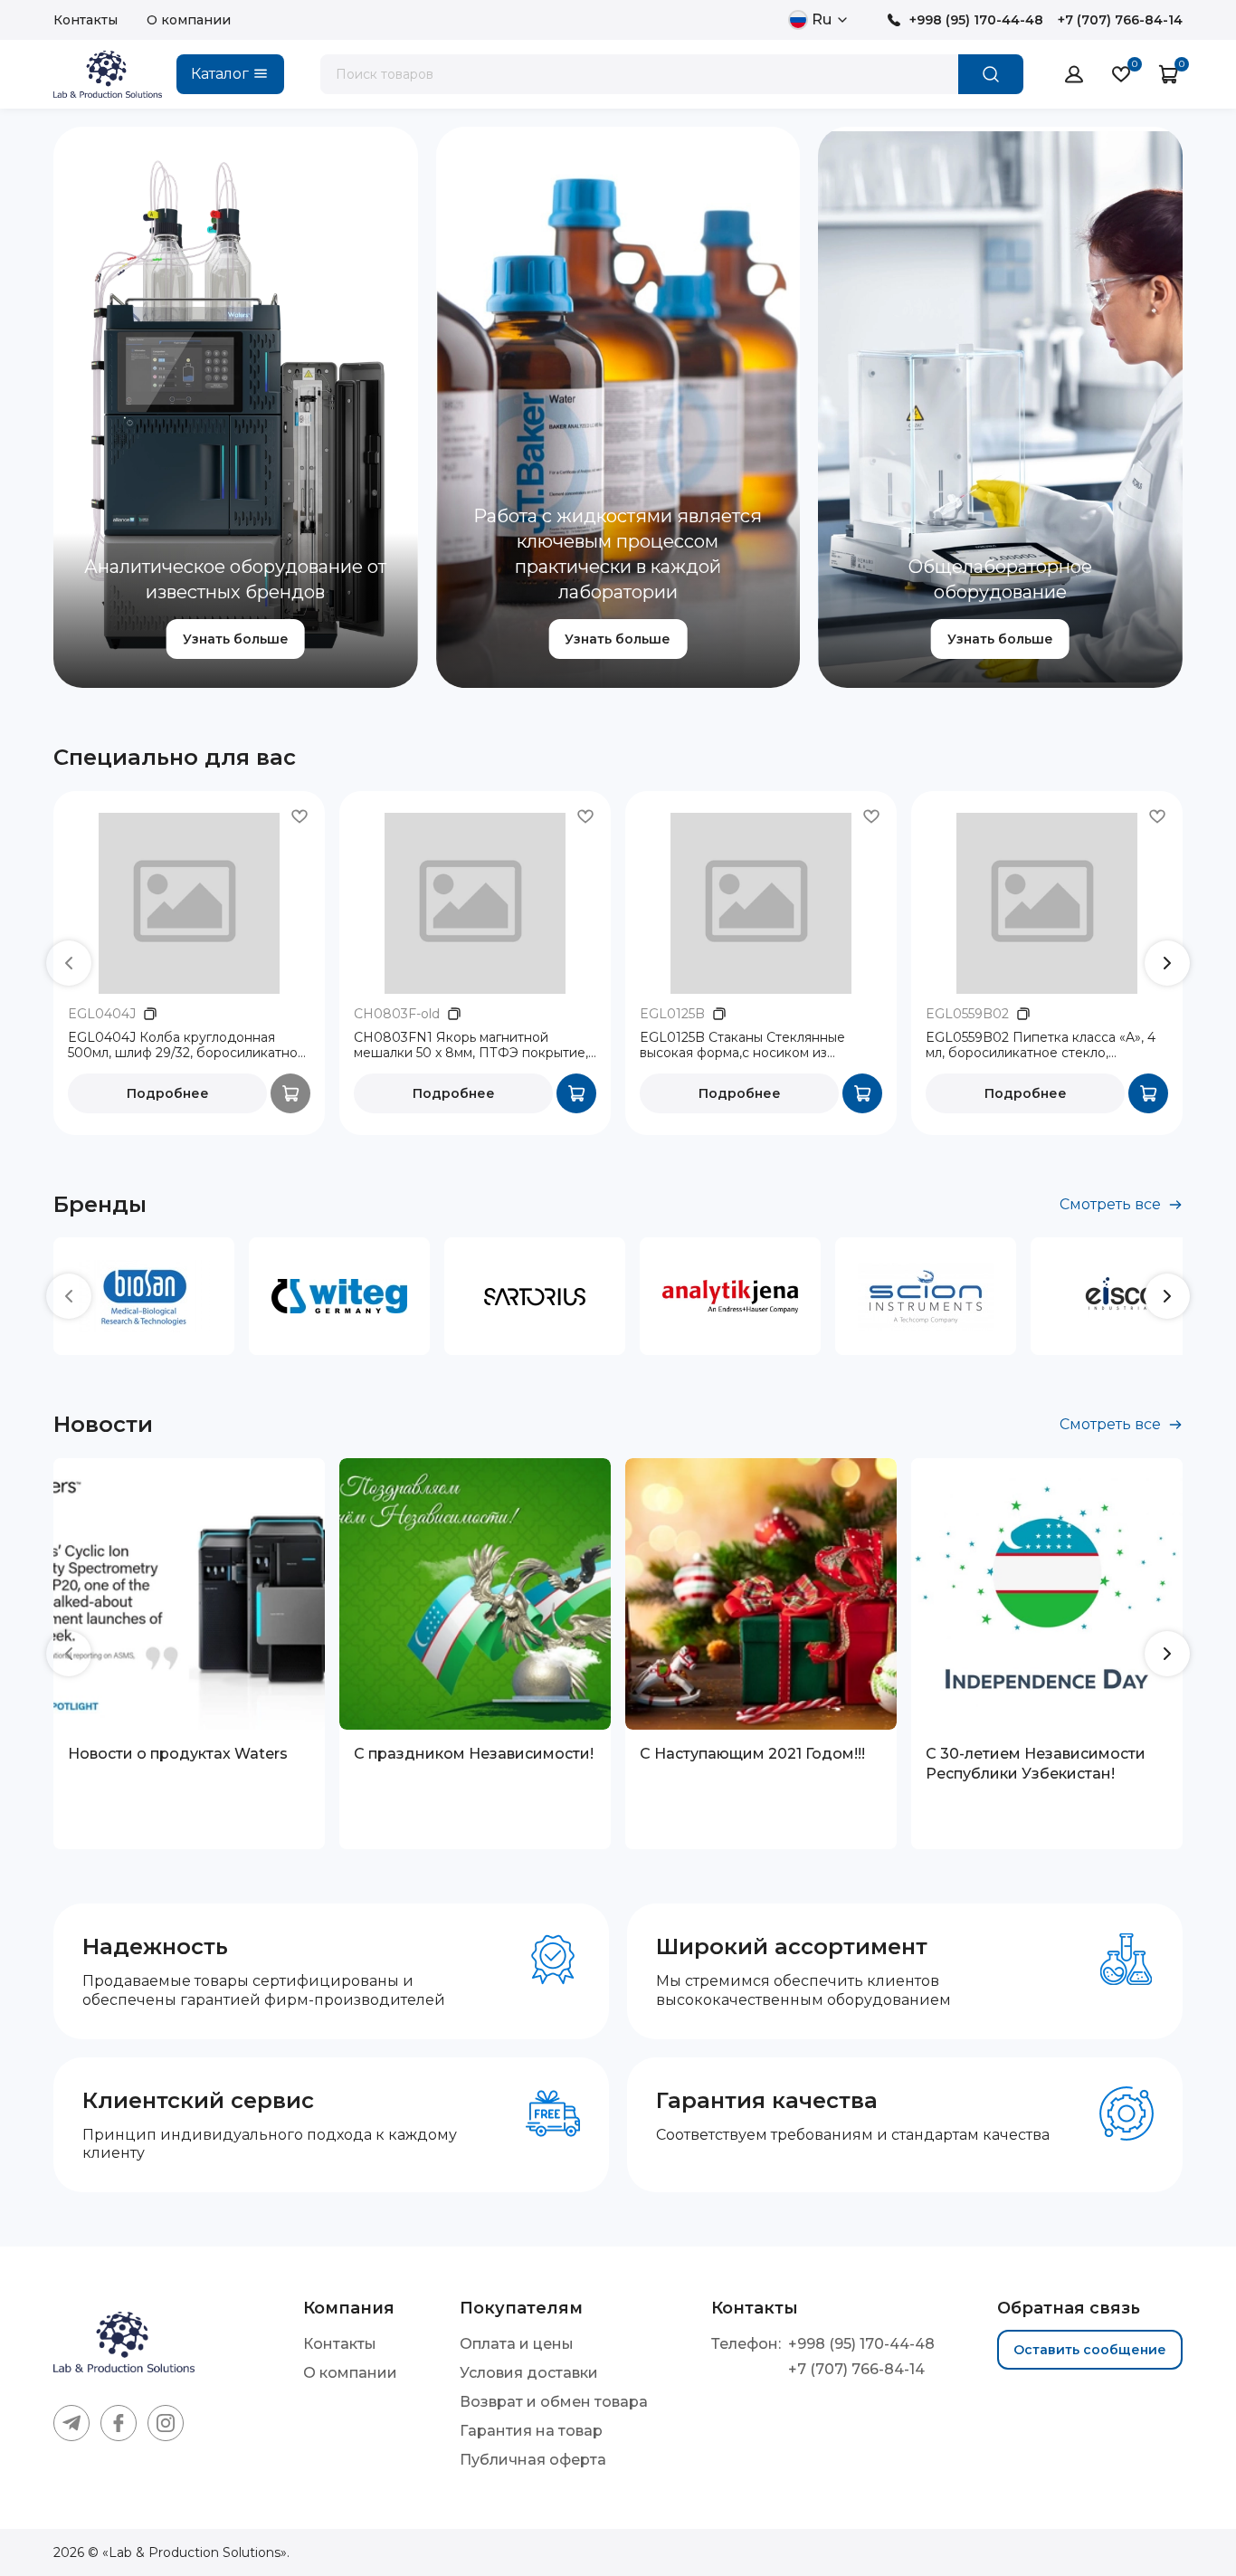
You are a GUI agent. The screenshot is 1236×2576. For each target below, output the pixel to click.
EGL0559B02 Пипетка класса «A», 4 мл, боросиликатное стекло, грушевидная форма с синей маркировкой (1041, 1046)
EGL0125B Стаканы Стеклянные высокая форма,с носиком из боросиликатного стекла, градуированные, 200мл (742, 1046)
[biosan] (144, 1296)
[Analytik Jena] (730, 1296)
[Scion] (926, 1296)
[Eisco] (1121, 1296)
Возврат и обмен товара (554, 2402)
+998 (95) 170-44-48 (976, 20)
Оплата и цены (517, 2344)
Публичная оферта (533, 2460)
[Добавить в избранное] (299, 816)
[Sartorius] (535, 1296)
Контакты (86, 20)
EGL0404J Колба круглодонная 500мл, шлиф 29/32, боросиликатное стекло (187, 1046)
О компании (189, 20)
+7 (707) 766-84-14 (1120, 20)
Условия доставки (529, 2373)
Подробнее (168, 1093)
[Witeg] (339, 1296)
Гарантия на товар (531, 2431)
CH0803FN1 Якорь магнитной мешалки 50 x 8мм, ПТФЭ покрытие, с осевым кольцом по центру (471, 1046)
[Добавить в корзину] (576, 1093)
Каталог (220, 74)
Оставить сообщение (1090, 2350)
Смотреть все (1110, 1204)
